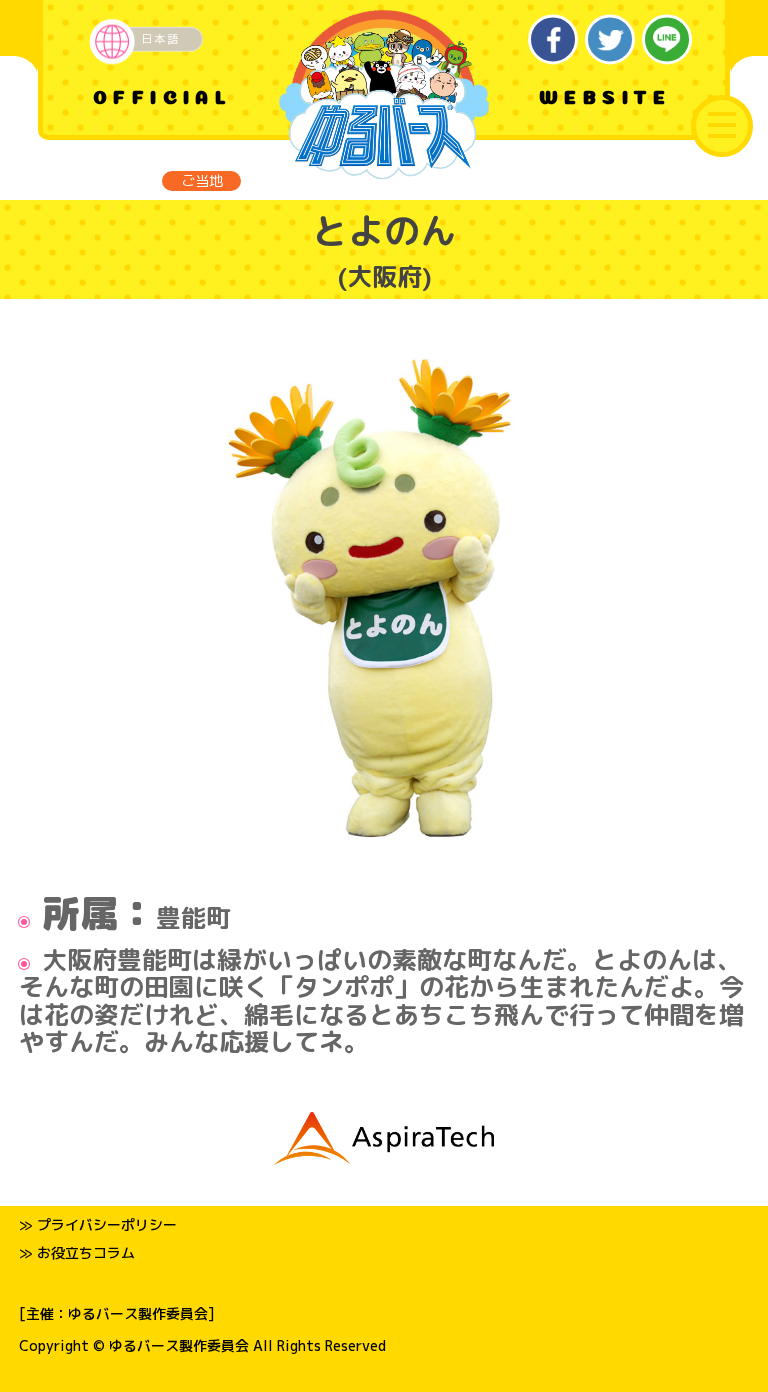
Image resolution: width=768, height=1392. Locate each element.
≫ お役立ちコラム (77, 1252)
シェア (553, 39)
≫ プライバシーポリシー (98, 1224)
